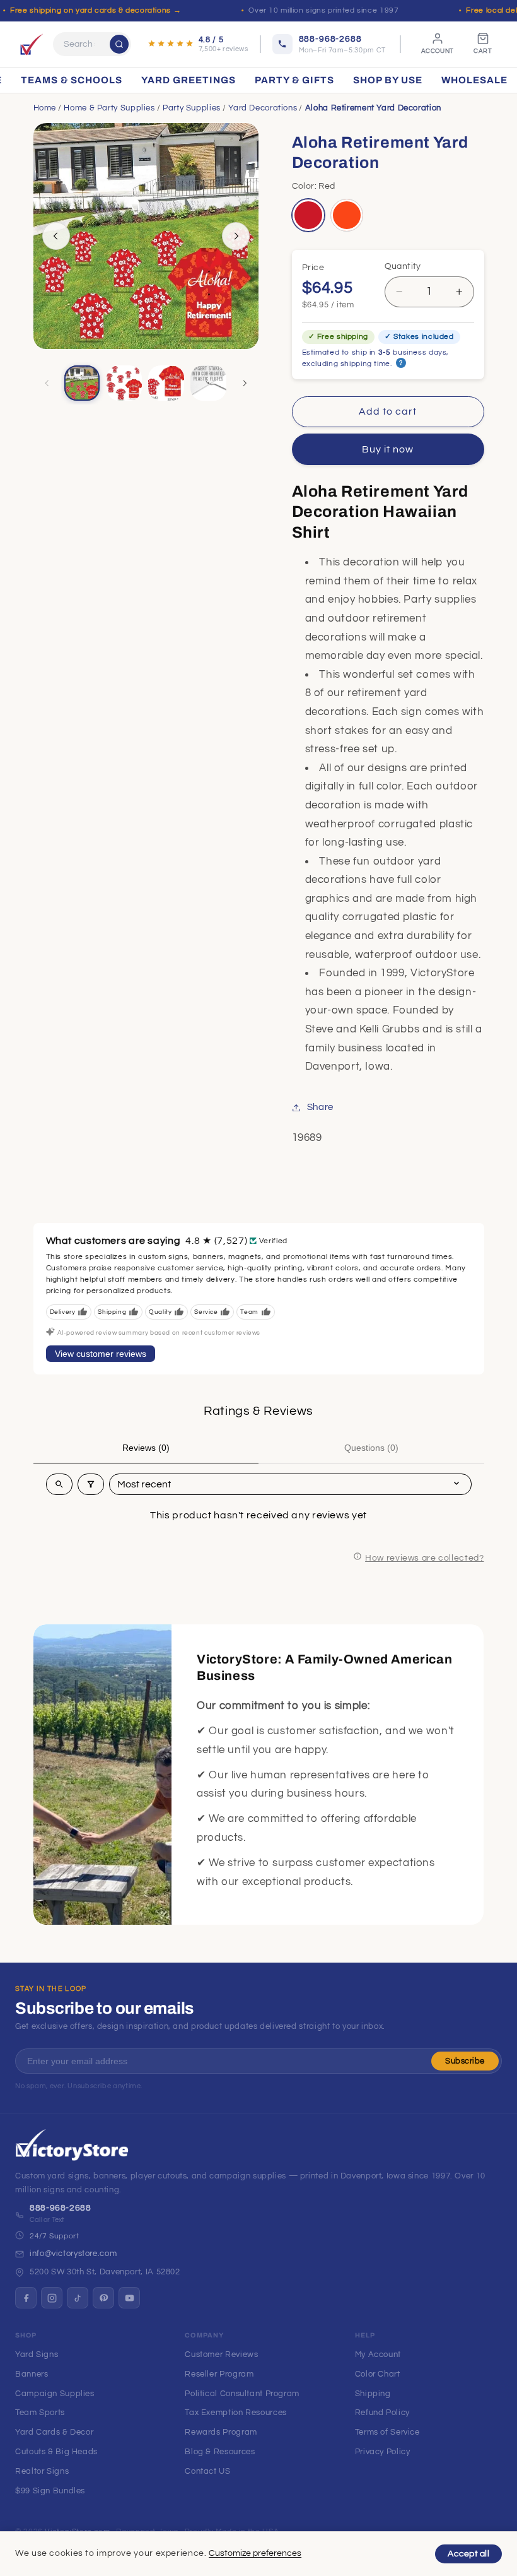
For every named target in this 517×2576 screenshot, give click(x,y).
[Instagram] (52, 2298)
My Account (378, 2354)
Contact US (207, 2471)
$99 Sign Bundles (50, 2491)
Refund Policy (382, 2413)
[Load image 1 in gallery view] (82, 383)
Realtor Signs (42, 2471)
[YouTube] (129, 2298)
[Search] (119, 44)
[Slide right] (236, 236)
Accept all (468, 2554)
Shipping (373, 2394)
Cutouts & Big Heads (56, 2452)
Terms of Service (387, 2432)
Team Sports (40, 2413)
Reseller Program (219, 2374)
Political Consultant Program (242, 2394)
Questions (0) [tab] (371, 1448)
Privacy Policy (383, 2452)
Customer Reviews (221, 2354)
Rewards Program (221, 2432)
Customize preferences (255, 2553)
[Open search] (59, 1484)
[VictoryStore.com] (32, 44)
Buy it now (388, 449)
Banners (32, 2374)
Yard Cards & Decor (54, 2432)
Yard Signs (37, 2354)
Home (45, 108)
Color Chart (378, 2374)
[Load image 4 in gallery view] (208, 383)
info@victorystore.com (73, 2254)
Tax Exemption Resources (236, 2413)
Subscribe (465, 2061)
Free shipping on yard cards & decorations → (96, 10)
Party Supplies (192, 108)
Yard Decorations (263, 108)
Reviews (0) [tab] (146, 1448)
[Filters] (91, 1484)
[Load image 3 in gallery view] (166, 383)
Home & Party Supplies (109, 108)
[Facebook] (26, 2298)
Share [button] (320, 1107)
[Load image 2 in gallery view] (124, 383)
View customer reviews (101, 1354)
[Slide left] (56, 236)
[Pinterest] (103, 2298)
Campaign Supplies (55, 2394)
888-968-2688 (61, 2208)
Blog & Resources (220, 2452)
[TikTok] (78, 2298)
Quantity (403, 266)
